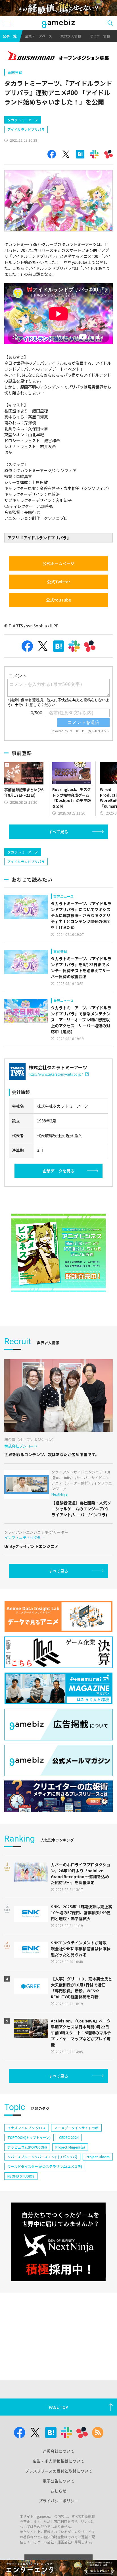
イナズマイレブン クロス (27, 2128)
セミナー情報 (100, 36)
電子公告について (58, 2481)
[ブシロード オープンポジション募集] (58, 57)
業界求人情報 (71, 36)
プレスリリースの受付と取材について (59, 2471)
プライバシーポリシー (58, 2501)
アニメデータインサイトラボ (76, 2128)
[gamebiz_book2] (58, 1253)
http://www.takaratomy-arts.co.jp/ (56, 1074)
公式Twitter (59, 582)
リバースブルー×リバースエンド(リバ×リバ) (42, 2157)
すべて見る (58, 832)
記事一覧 (10, 36)
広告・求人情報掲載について (58, 2461)
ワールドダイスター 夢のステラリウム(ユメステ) (45, 2166)
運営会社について (58, 2451)
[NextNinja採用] (58, 2242)
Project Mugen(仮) (70, 2147)
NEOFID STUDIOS (21, 2176)
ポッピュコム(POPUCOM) (27, 2147)
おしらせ (58, 2491)
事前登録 (15, 72)
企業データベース (38, 36)
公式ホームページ (58, 563)
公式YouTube (58, 600)
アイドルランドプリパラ (26, 129)
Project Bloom (98, 2157)
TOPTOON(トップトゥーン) (29, 2137)
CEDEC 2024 (69, 2137)
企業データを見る (58, 1171)
